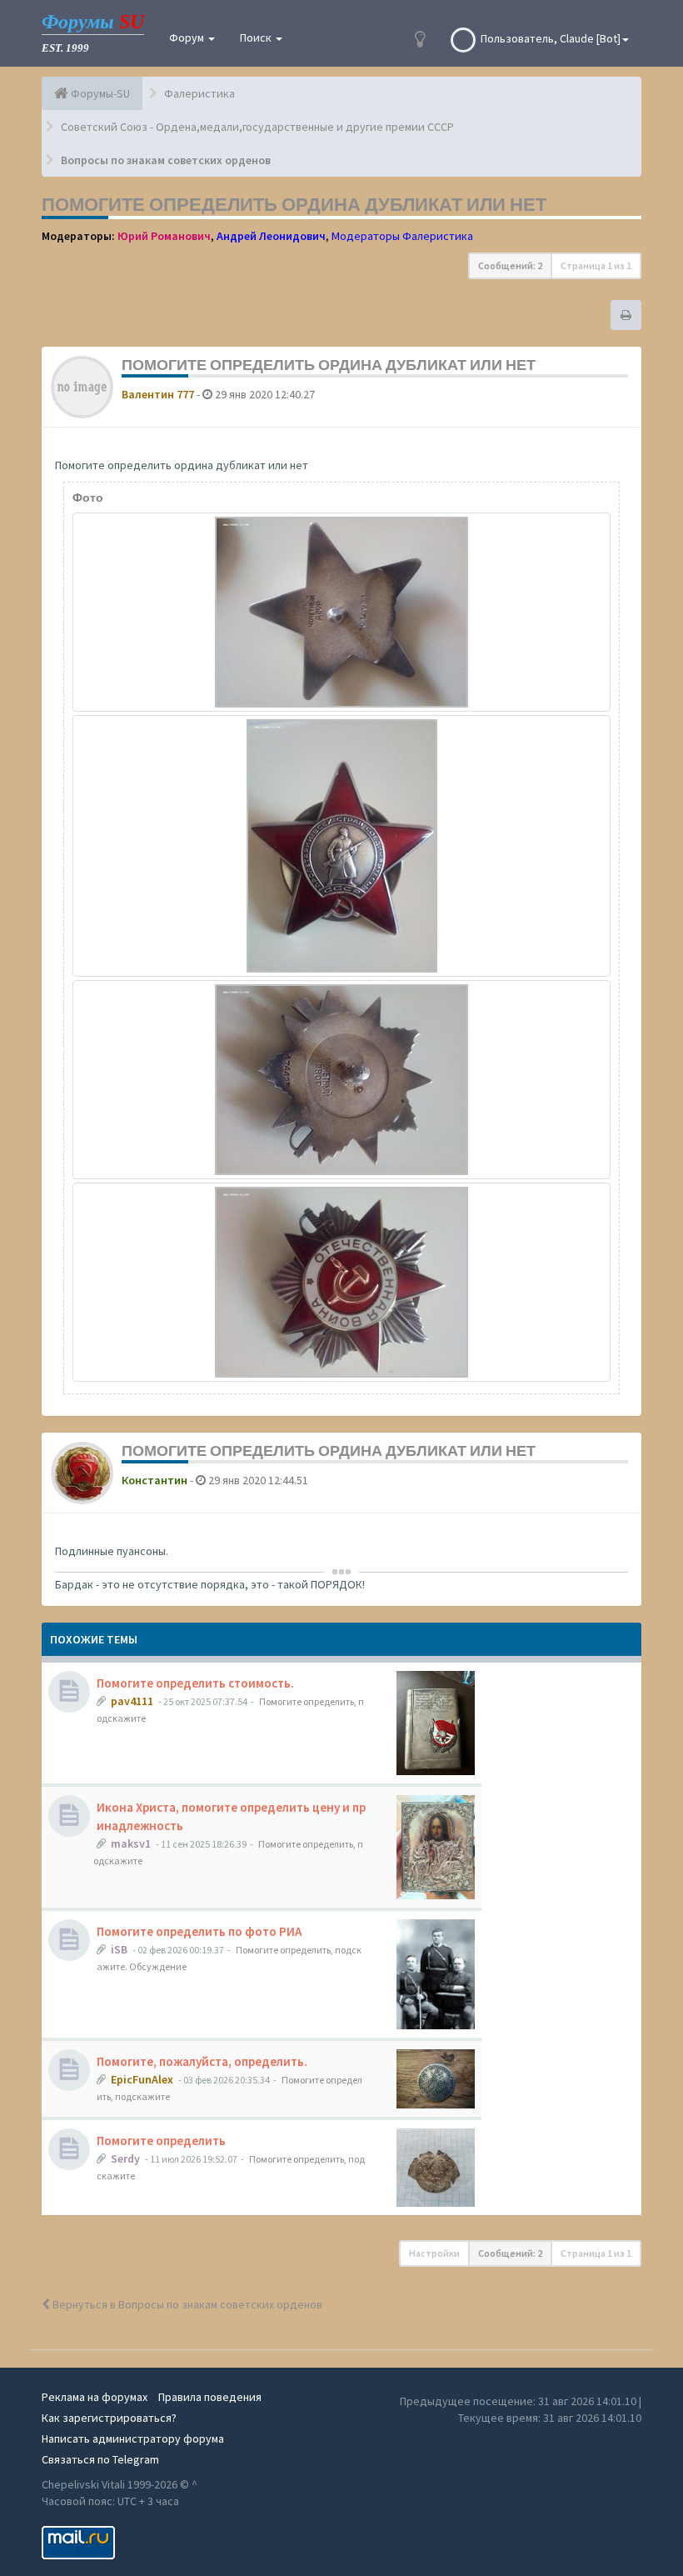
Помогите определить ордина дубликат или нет (294, 204)
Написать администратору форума (133, 2438)
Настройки (434, 2253)
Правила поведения (210, 2397)
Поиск (257, 38)
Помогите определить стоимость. (195, 1683)
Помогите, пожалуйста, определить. (202, 2061)
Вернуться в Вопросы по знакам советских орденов (186, 2304)
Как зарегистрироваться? (109, 2418)
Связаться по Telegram (100, 2459)
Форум (188, 38)
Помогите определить (161, 2141)
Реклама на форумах (95, 2397)
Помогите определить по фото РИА (199, 1931)
